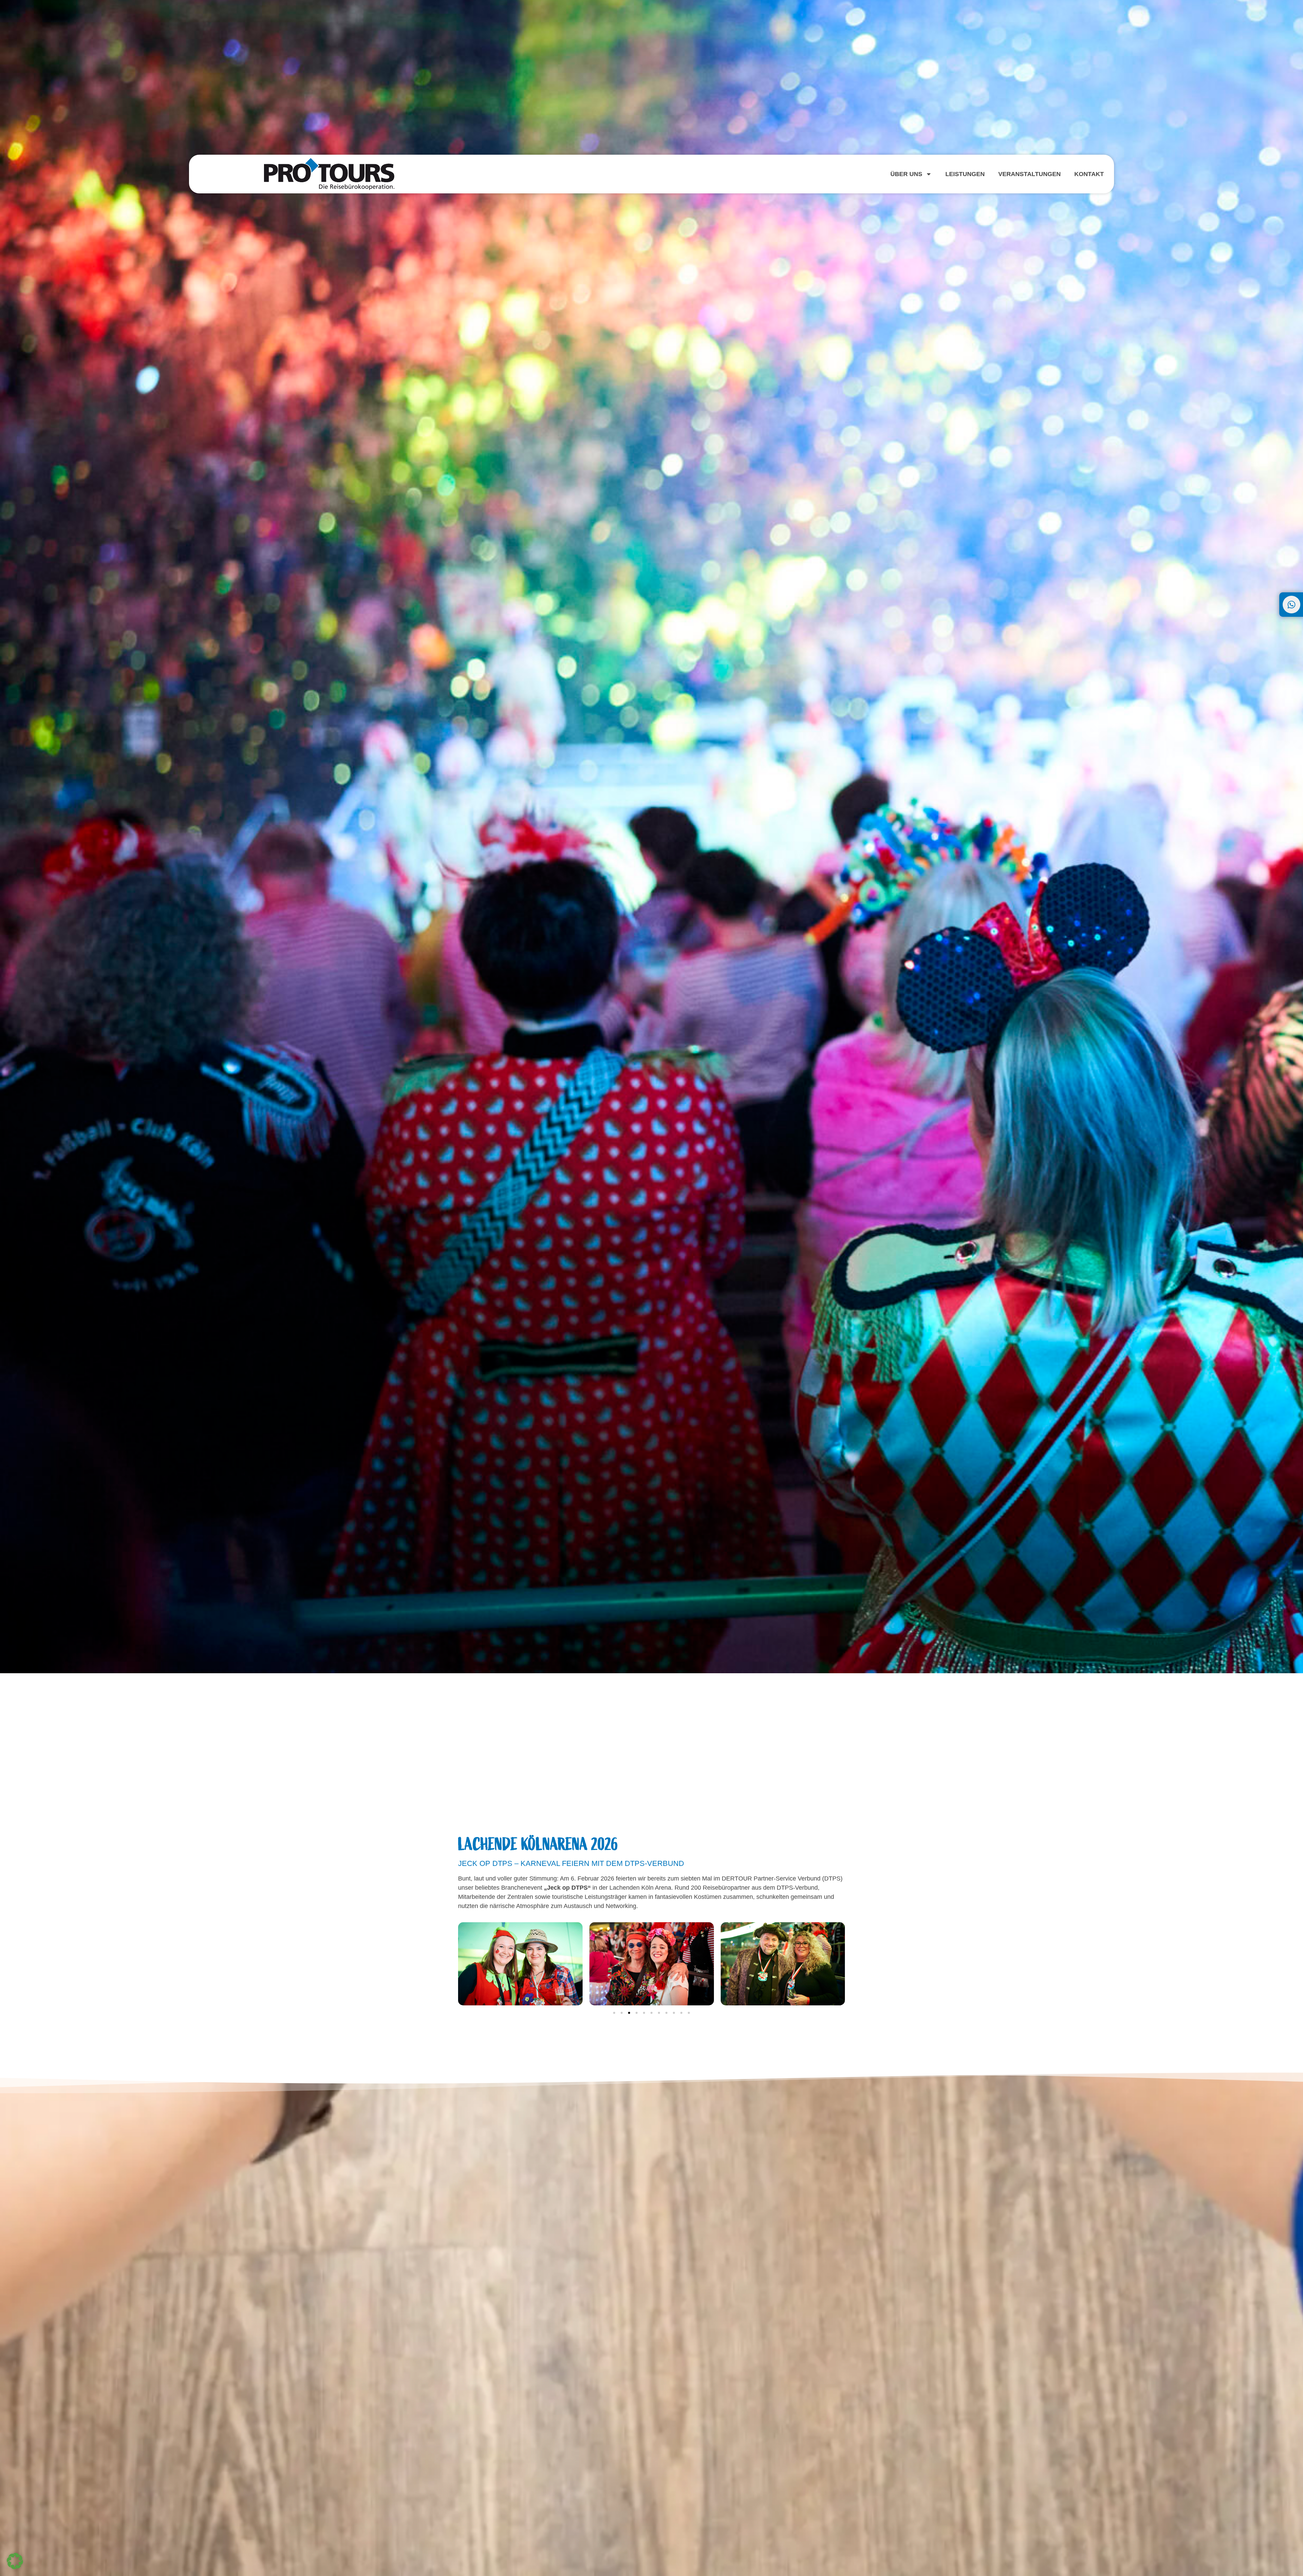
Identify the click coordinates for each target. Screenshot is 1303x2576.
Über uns (906, 174)
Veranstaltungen (1030, 174)
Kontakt (1089, 174)
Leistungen (965, 174)
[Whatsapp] (1291, 605)
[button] (614, 2013)
